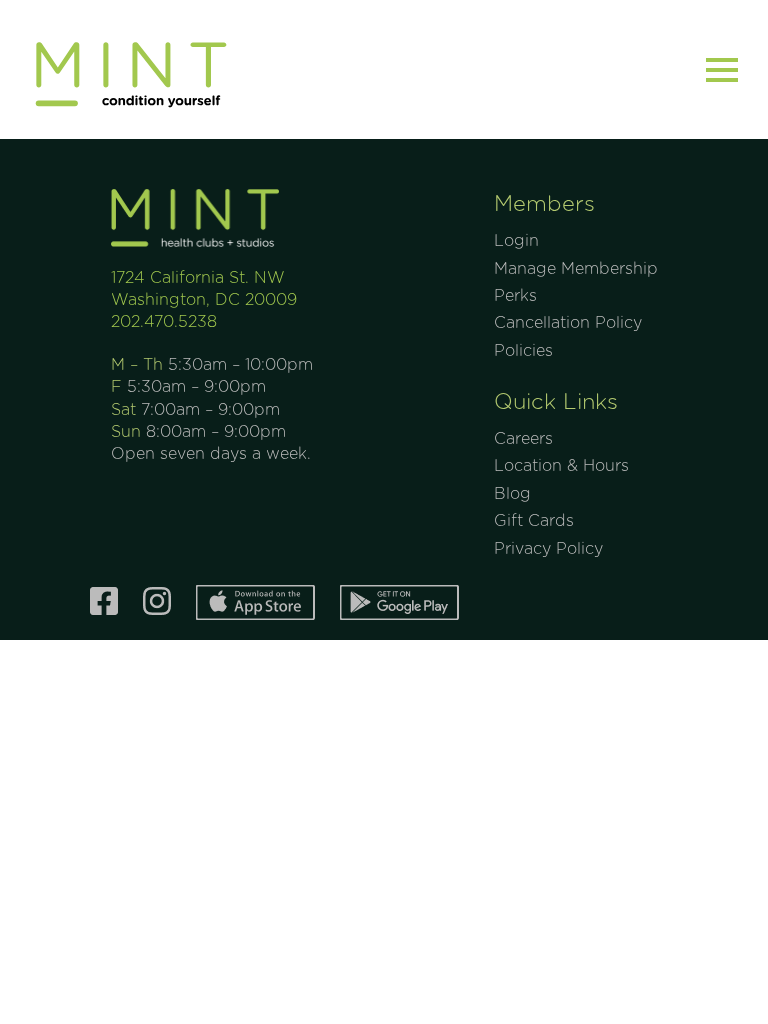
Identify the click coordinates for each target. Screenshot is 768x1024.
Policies (523, 351)
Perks (515, 296)
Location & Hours (561, 466)
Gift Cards (534, 521)
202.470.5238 (164, 322)
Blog (512, 494)
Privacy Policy (548, 549)
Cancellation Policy (568, 323)
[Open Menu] (722, 70)
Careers (523, 439)
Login (516, 241)
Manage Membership (576, 269)
